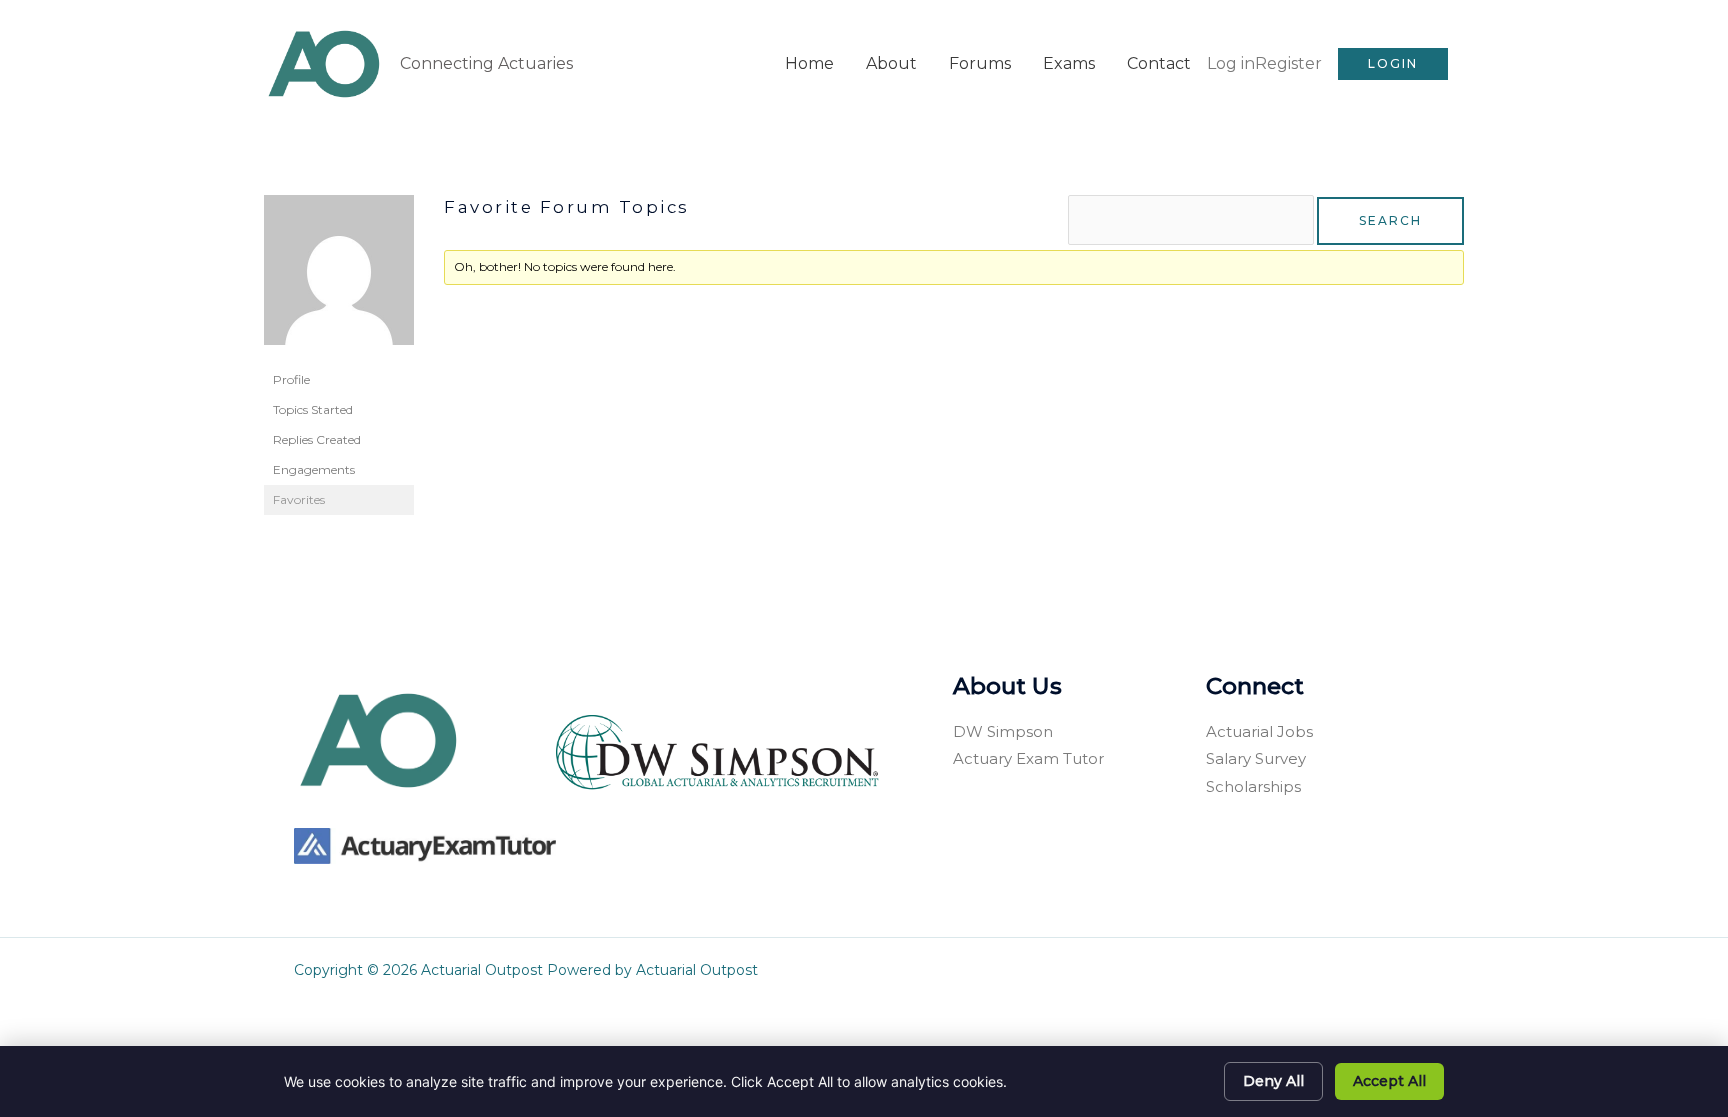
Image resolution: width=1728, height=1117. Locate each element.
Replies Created (317, 439)
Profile (291, 379)
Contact (1159, 63)
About (891, 63)
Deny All (1273, 1081)
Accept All (1389, 1081)
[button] (1393, 64)
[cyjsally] (339, 278)
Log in (1231, 63)
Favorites (299, 499)
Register (1288, 63)
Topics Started (313, 409)
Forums (980, 63)
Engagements (314, 469)
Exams (1069, 63)
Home (809, 63)
